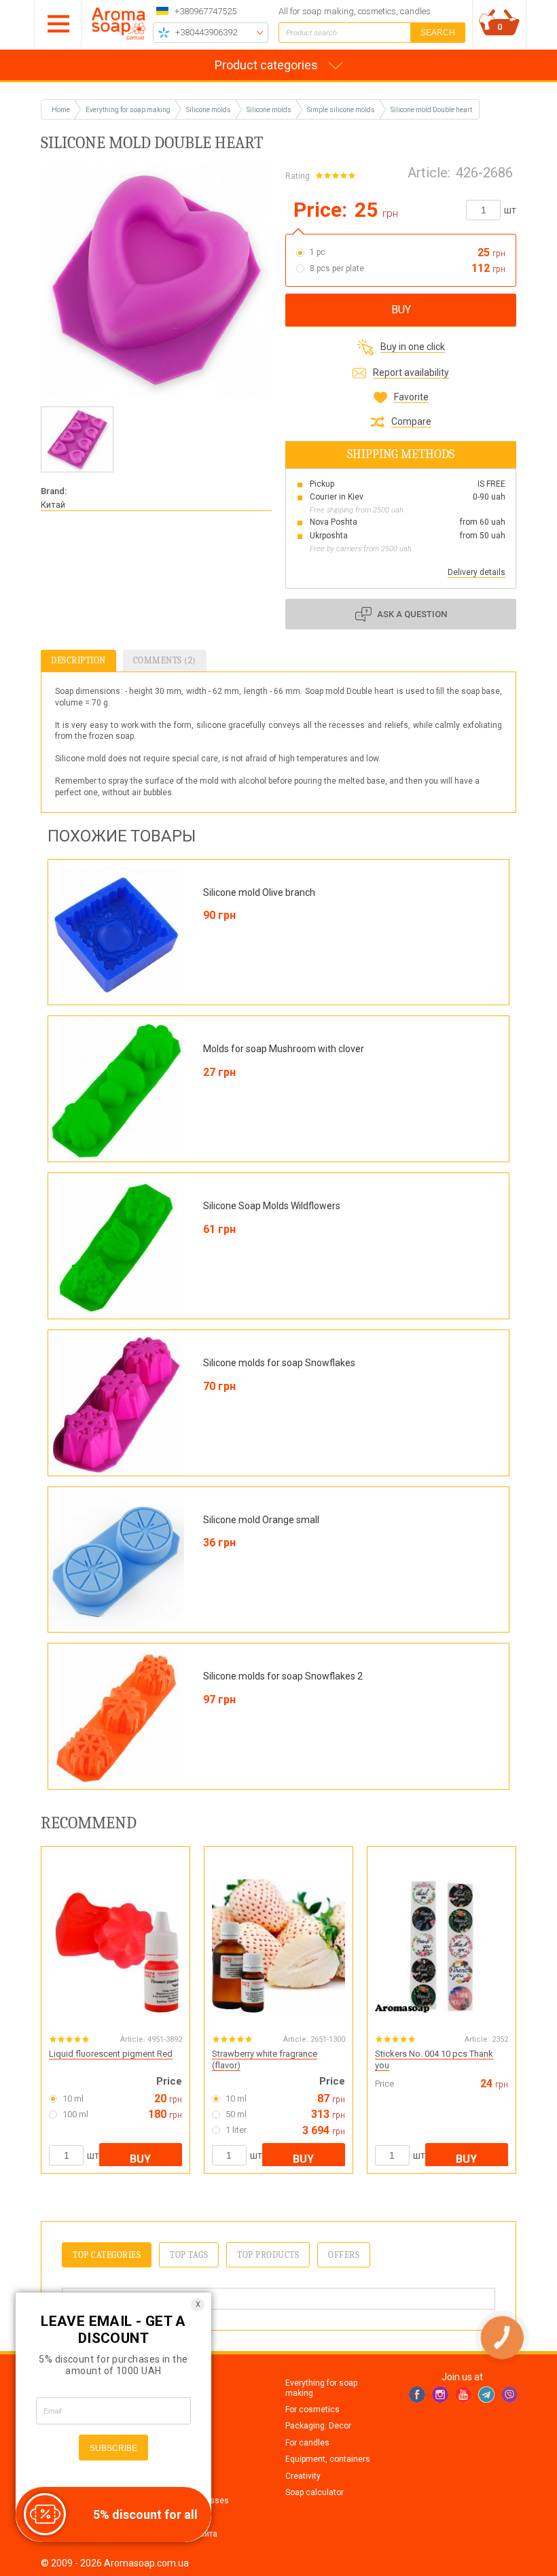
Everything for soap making (321, 2388)
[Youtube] (463, 2395)
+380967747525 (205, 11)
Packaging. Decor (318, 2426)
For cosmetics (312, 2409)
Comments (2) (165, 660)
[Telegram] (486, 2395)
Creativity (303, 2476)
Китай (53, 505)
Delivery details (477, 572)
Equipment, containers (328, 2459)
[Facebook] (417, 2395)
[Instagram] (440, 2395)
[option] (77, 439)
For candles (307, 2443)
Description (78, 660)
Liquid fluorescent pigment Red (111, 2054)
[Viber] (509, 2395)
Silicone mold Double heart (431, 110)
